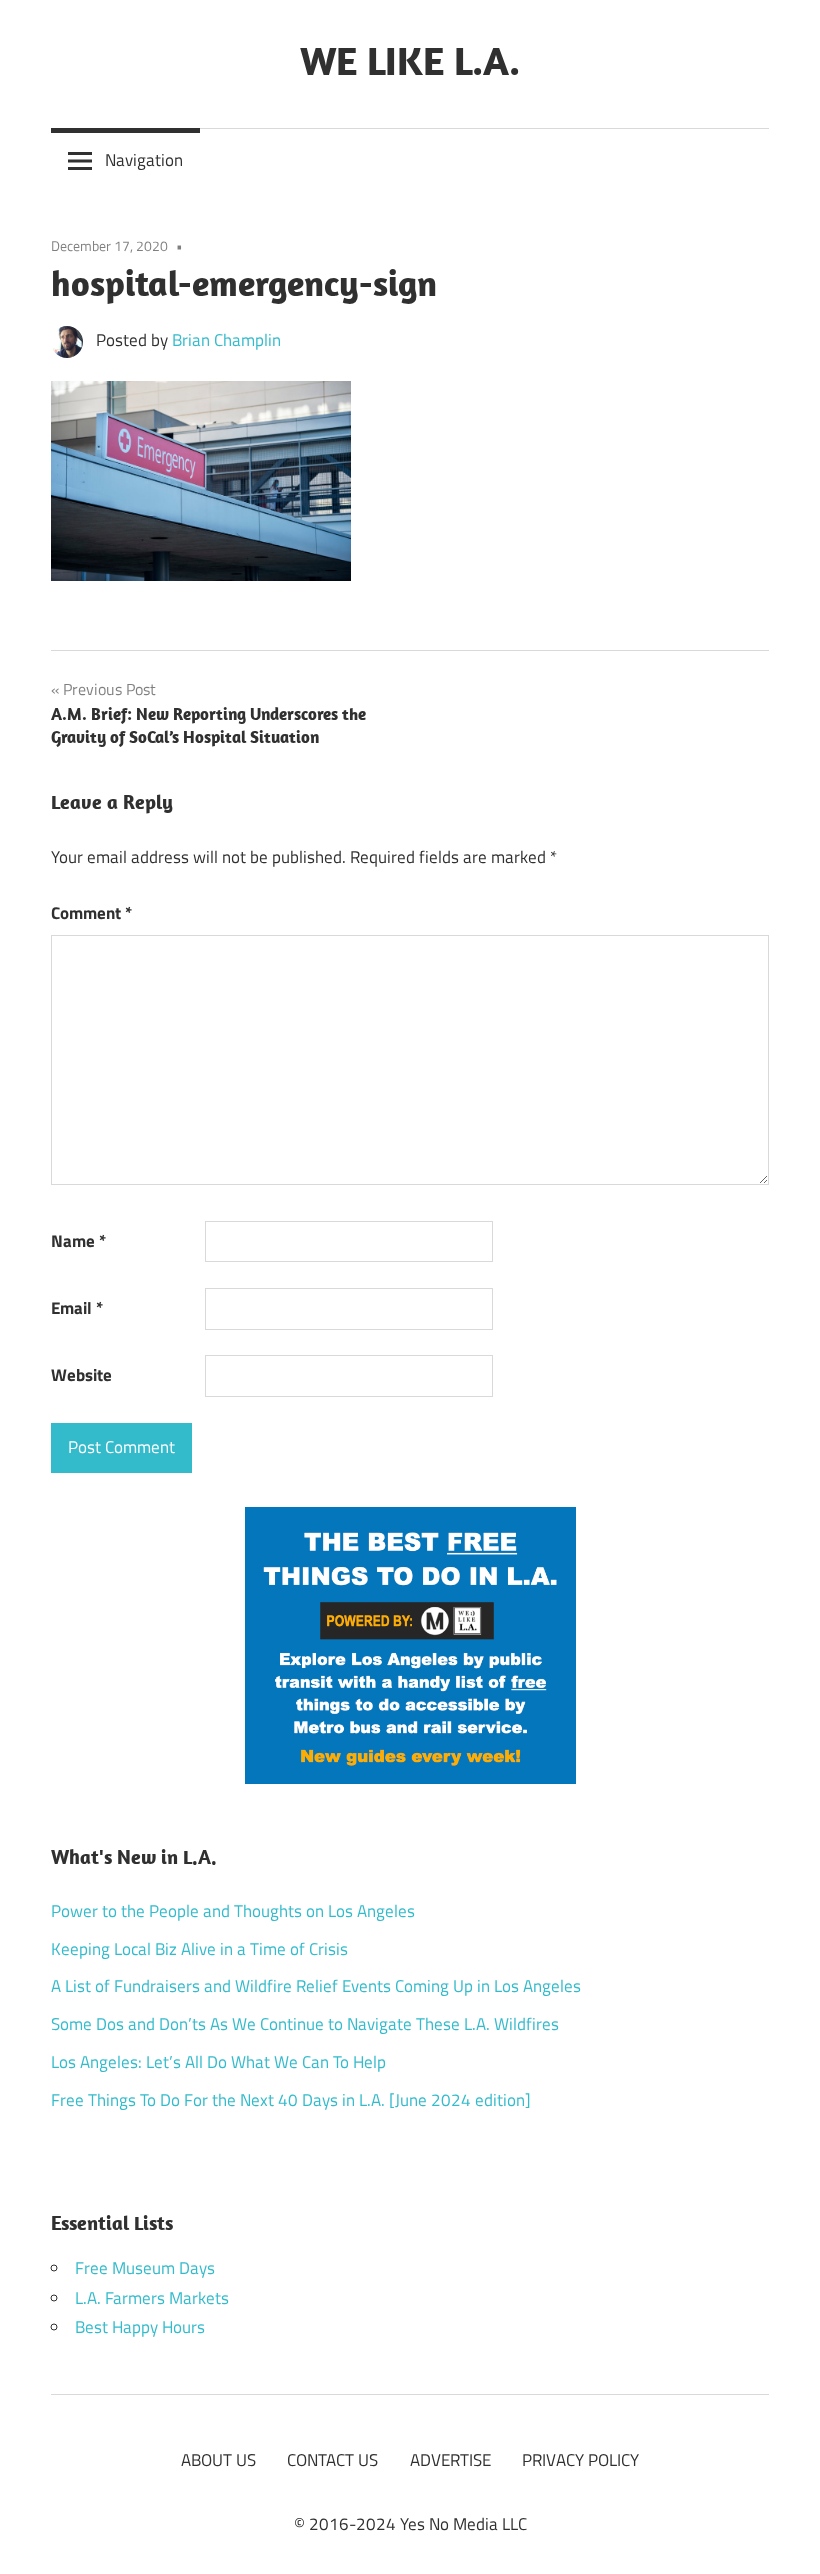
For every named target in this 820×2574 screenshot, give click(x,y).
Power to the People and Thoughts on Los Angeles (233, 1911)
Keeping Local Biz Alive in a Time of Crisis (199, 1949)
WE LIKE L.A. (410, 60)
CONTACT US (332, 2460)
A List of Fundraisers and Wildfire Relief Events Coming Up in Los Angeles (316, 1986)
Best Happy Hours (140, 2327)
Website (81, 1375)
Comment (91, 913)
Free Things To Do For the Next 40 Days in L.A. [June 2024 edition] (291, 2100)
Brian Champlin (226, 340)
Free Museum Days (145, 2268)
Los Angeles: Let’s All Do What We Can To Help (218, 2062)
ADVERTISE (450, 2460)
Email (77, 1308)
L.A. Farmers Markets (152, 2298)
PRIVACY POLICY (580, 2460)
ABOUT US (218, 2460)
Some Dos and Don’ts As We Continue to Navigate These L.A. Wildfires (305, 2024)
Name (78, 1241)
